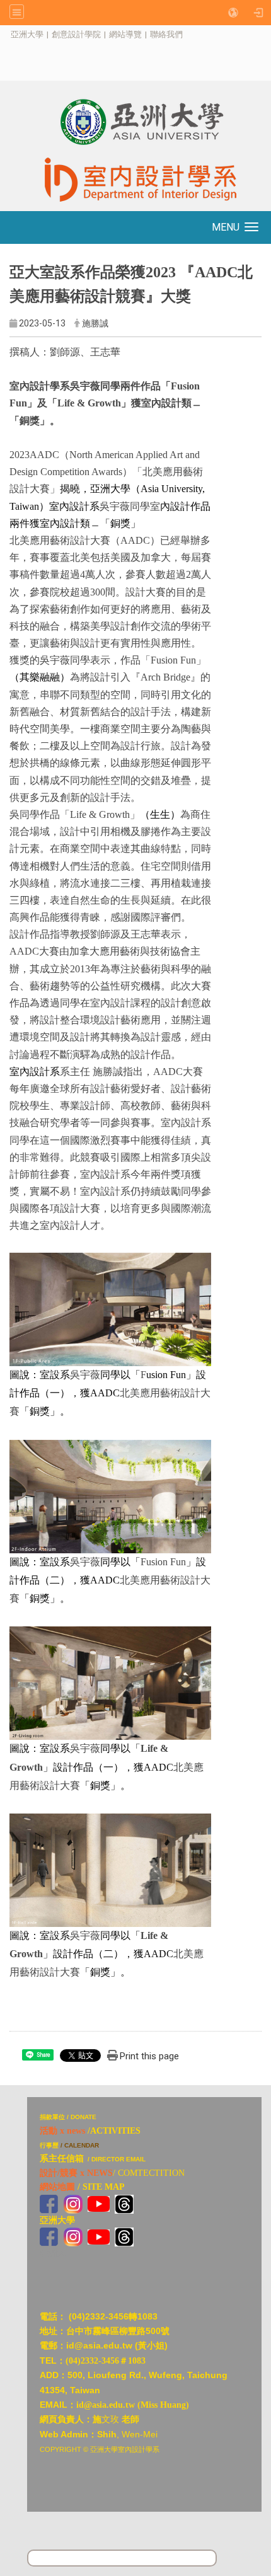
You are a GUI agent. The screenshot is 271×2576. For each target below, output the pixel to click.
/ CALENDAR (80, 2145)
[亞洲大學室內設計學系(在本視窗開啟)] (135, 122)
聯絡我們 (166, 34)
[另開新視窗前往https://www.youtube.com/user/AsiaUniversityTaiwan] (99, 2236)
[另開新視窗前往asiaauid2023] (73, 2203)
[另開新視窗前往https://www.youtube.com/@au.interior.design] (99, 2203)
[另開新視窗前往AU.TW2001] (49, 2236)
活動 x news (62, 2131)
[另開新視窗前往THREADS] (124, 2203)
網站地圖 (57, 2187)
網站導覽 (125, 34)
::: (4, 34)
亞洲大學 (27, 34)
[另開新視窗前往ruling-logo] (15, 2104)
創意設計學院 (76, 34)
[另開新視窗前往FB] (49, 2203)
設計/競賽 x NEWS (76, 2173)
